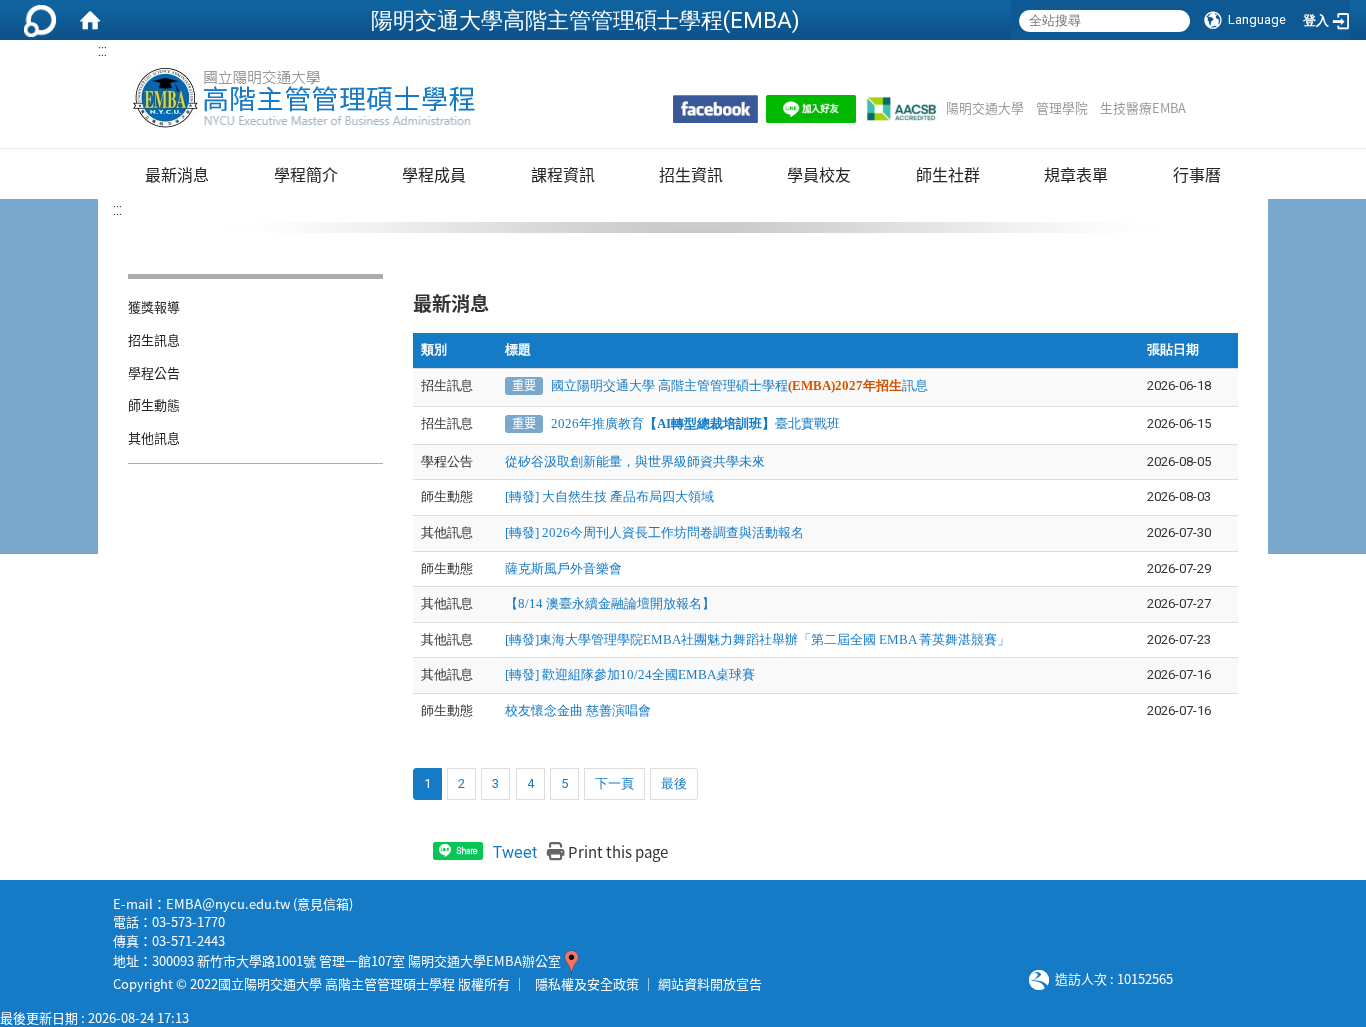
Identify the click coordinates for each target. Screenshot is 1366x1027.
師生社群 (948, 174)
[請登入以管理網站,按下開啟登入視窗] (40, 20)
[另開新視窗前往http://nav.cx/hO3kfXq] (811, 109)
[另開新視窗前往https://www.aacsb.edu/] (901, 109)
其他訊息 (154, 437)
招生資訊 (691, 174)
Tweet (515, 852)
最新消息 (177, 174)
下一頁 (614, 783)
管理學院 (1062, 108)
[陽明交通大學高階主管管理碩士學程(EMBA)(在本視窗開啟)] (302, 98)
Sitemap (1211, 108)
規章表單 (1076, 174)
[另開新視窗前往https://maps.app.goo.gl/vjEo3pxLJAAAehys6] (571, 960)
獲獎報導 (154, 306)
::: (102, 50)
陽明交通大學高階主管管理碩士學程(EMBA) (585, 20)
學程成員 (434, 174)
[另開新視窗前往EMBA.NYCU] (715, 109)
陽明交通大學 (985, 108)
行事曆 (1197, 174)
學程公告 (154, 372)
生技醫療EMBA (1143, 108)
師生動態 (154, 404)
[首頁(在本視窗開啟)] (90, 20)
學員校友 (819, 174)
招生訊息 (154, 339)
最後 (674, 783)
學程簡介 (306, 174)
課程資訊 (563, 174)
